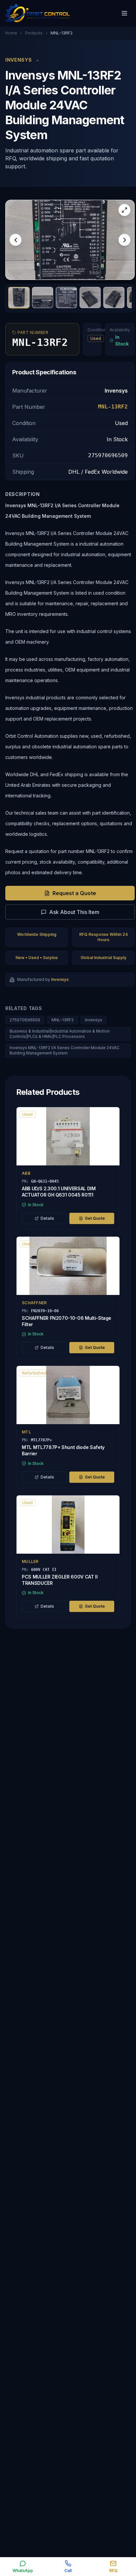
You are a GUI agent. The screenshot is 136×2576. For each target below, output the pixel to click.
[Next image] (124, 240)
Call (68, 2571)
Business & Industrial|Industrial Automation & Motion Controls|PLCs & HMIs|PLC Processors (60, 1034)
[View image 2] (43, 297)
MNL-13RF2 (63, 1020)
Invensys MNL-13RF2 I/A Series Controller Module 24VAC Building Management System (65, 1050)
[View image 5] (114, 297)
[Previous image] (16, 240)
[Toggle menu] (124, 13)
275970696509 (25, 1020)
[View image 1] (19, 297)
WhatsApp (23, 2571)
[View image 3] (66, 297)
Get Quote (95, 1218)
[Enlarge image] (124, 210)
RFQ (113, 2571)
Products (34, 33)
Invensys (94, 1020)
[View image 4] (90, 297)
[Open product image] (70, 240)
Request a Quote (74, 893)
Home (11, 33)
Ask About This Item (74, 912)
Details (47, 1218)
